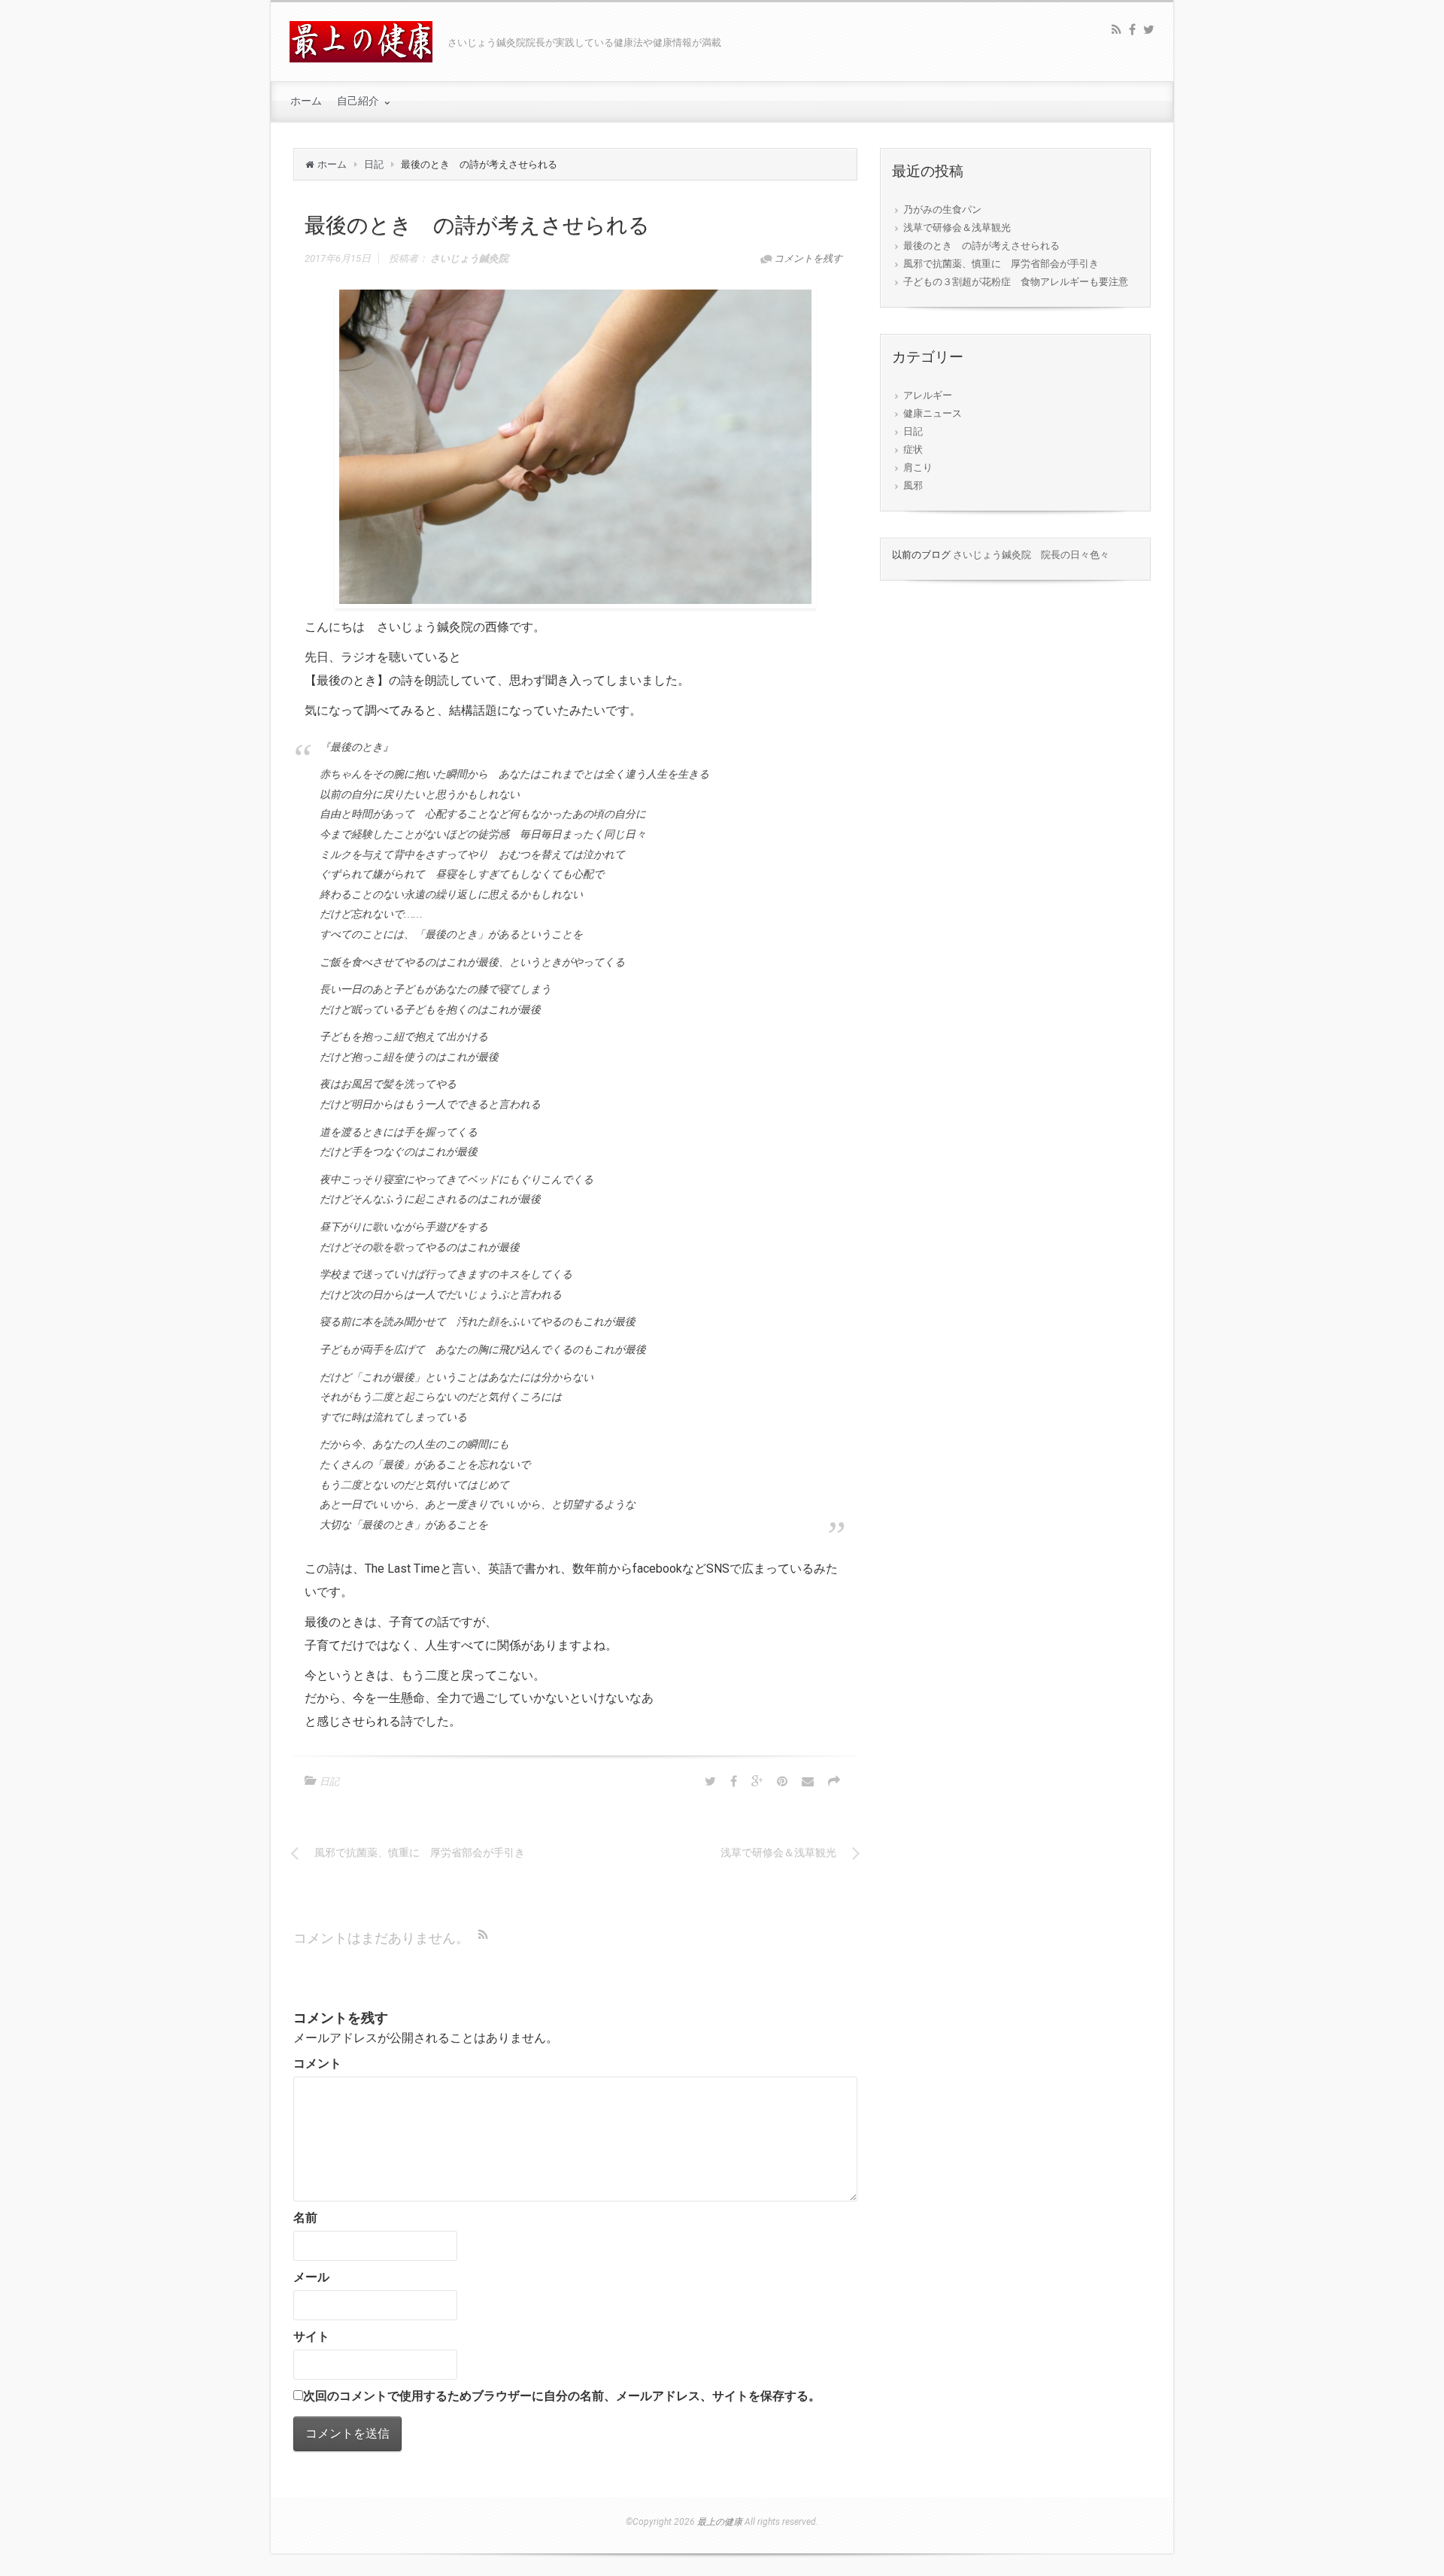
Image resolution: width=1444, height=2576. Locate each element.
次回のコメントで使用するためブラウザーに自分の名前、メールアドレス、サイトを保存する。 (562, 2396)
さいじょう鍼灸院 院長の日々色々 (1031, 555)
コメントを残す (808, 258)
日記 (374, 164)
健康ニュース (933, 413)
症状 (913, 449)
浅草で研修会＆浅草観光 (957, 228)
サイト (311, 2336)
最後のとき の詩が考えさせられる (981, 246)
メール (311, 2277)
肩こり (918, 467)
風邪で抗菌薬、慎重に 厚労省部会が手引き (1001, 264)
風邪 (913, 485)
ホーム (332, 164)
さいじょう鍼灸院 (469, 258)
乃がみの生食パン (942, 209)
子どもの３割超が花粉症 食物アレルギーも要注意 (1016, 282)
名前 (305, 2218)
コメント (317, 2063)
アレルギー (928, 395)
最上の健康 (720, 2522)
